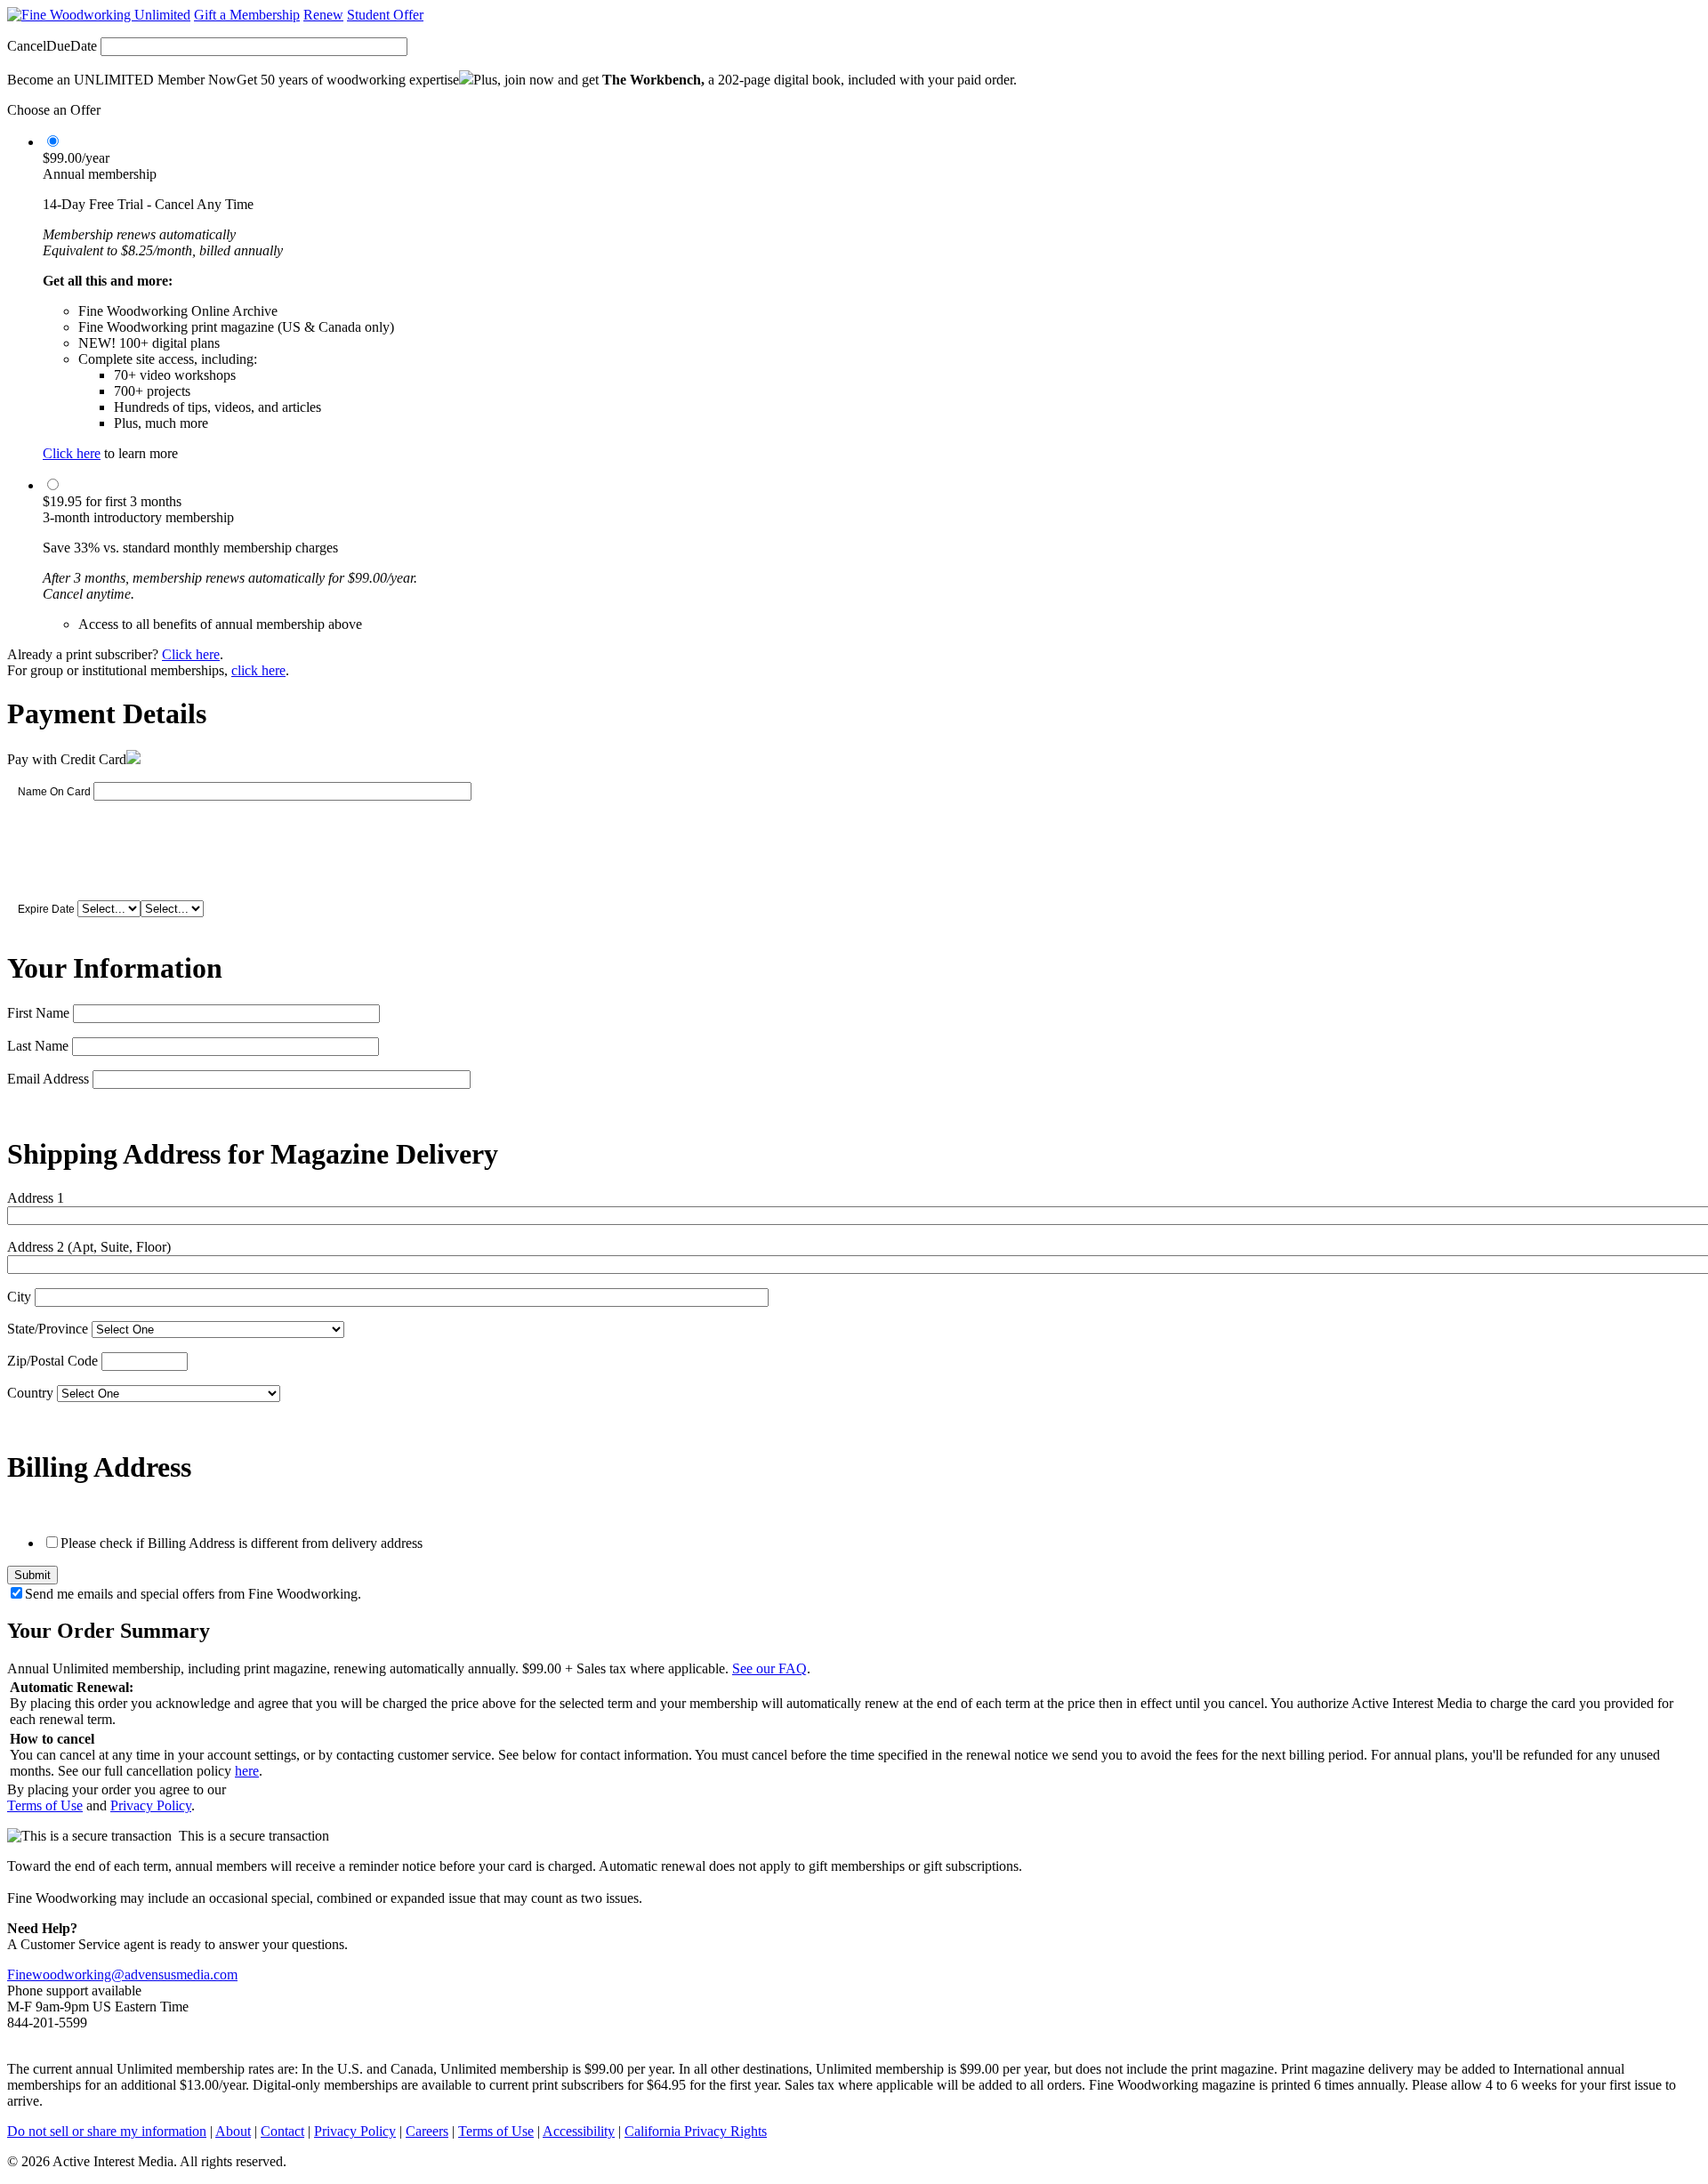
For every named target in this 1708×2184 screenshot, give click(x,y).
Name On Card (54, 792)
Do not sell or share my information (107, 2131)
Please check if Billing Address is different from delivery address (242, 1543)
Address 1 (36, 1198)
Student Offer (385, 15)
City (19, 1297)
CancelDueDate (52, 46)
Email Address (48, 1079)
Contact (282, 2131)
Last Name (38, 1046)
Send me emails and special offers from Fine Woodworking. (193, 1594)
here (247, 1771)
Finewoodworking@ (66, 1974)
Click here (72, 453)
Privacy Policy (151, 1805)
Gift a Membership (247, 15)
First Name (38, 1013)
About (233, 2131)
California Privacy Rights (696, 2131)
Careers (427, 2131)
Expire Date (46, 909)
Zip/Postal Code (52, 1361)
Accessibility (579, 2131)
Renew (323, 15)
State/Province (48, 1329)
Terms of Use (45, 1805)
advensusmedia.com (181, 1974)
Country (30, 1393)
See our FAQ (769, 1668)
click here (258, 670)
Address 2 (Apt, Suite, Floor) (89, 1247)
